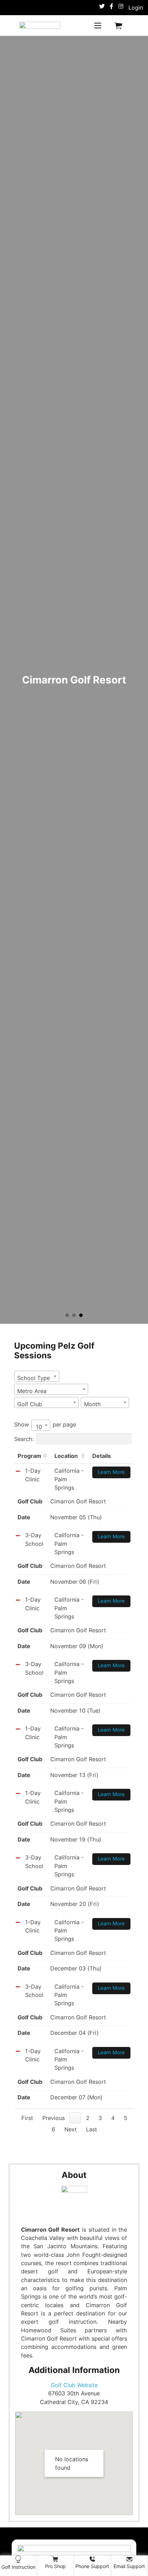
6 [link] (53, 2129)
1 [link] (75, 2118)
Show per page (45, 1426)
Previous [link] (54, 2118)
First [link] (27, 2118)
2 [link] (88, 2118)
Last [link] (92, 2129)
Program (29, 1456)
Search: (24, 1439)
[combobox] (37, 1376)
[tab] (67, 1315)
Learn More (111, 1472)
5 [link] (126, 2118)
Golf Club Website (74, 2385)
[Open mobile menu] (98, 26)
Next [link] (71, 2129)
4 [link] (113, 2118)
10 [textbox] (39, 1427)
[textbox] (36, 1378)
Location (66, 1456)
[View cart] (118, 26)
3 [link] (100, 2118)
